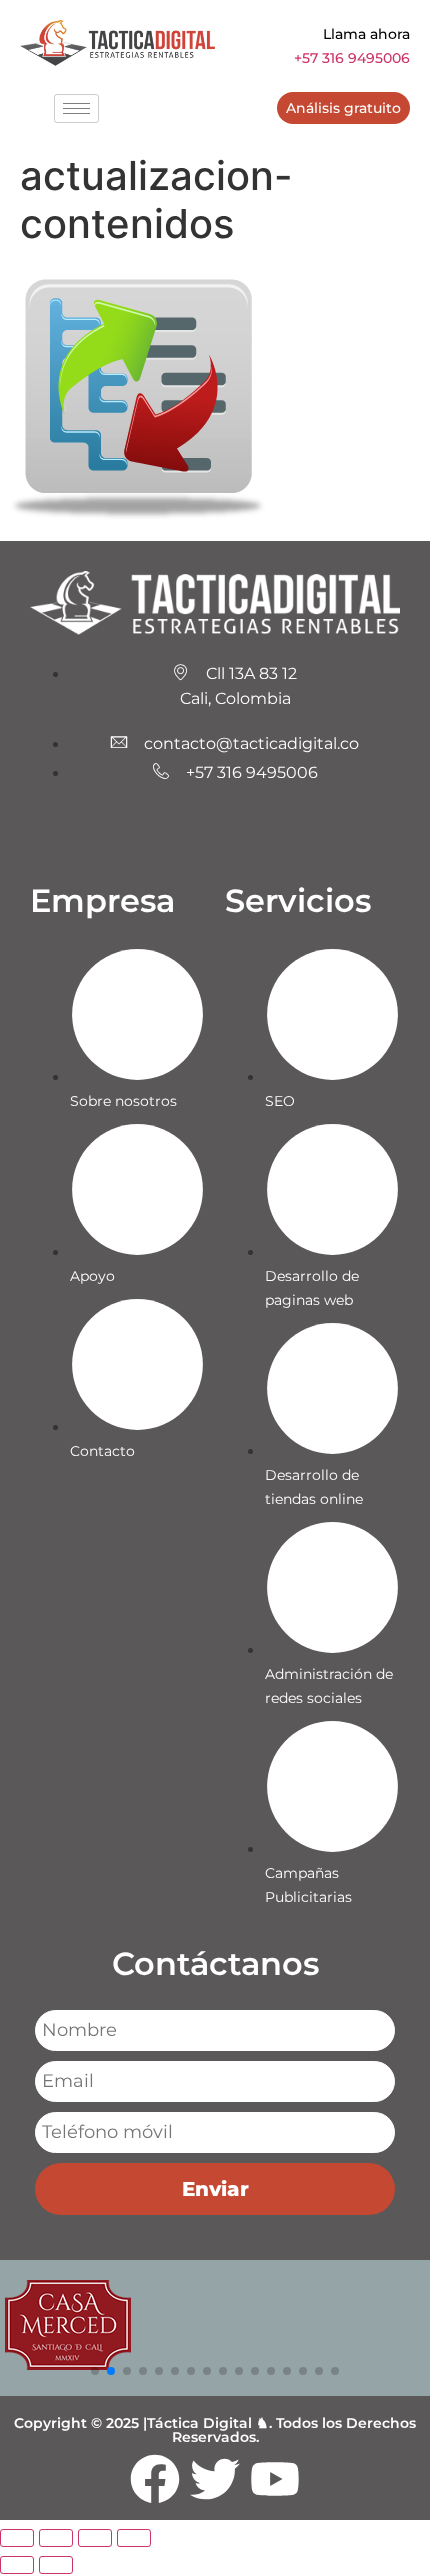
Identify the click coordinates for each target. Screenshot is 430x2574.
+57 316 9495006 (352, 58)
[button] (95, 2371)
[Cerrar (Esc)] (134, 2538)
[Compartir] (95, 2538)
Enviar (215, 2189)
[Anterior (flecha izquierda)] (17, 2565)
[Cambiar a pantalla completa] (56, 2538)
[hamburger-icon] (76, 108)
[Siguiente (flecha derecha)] (56, 2565)
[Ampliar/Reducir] (17, 2538)
